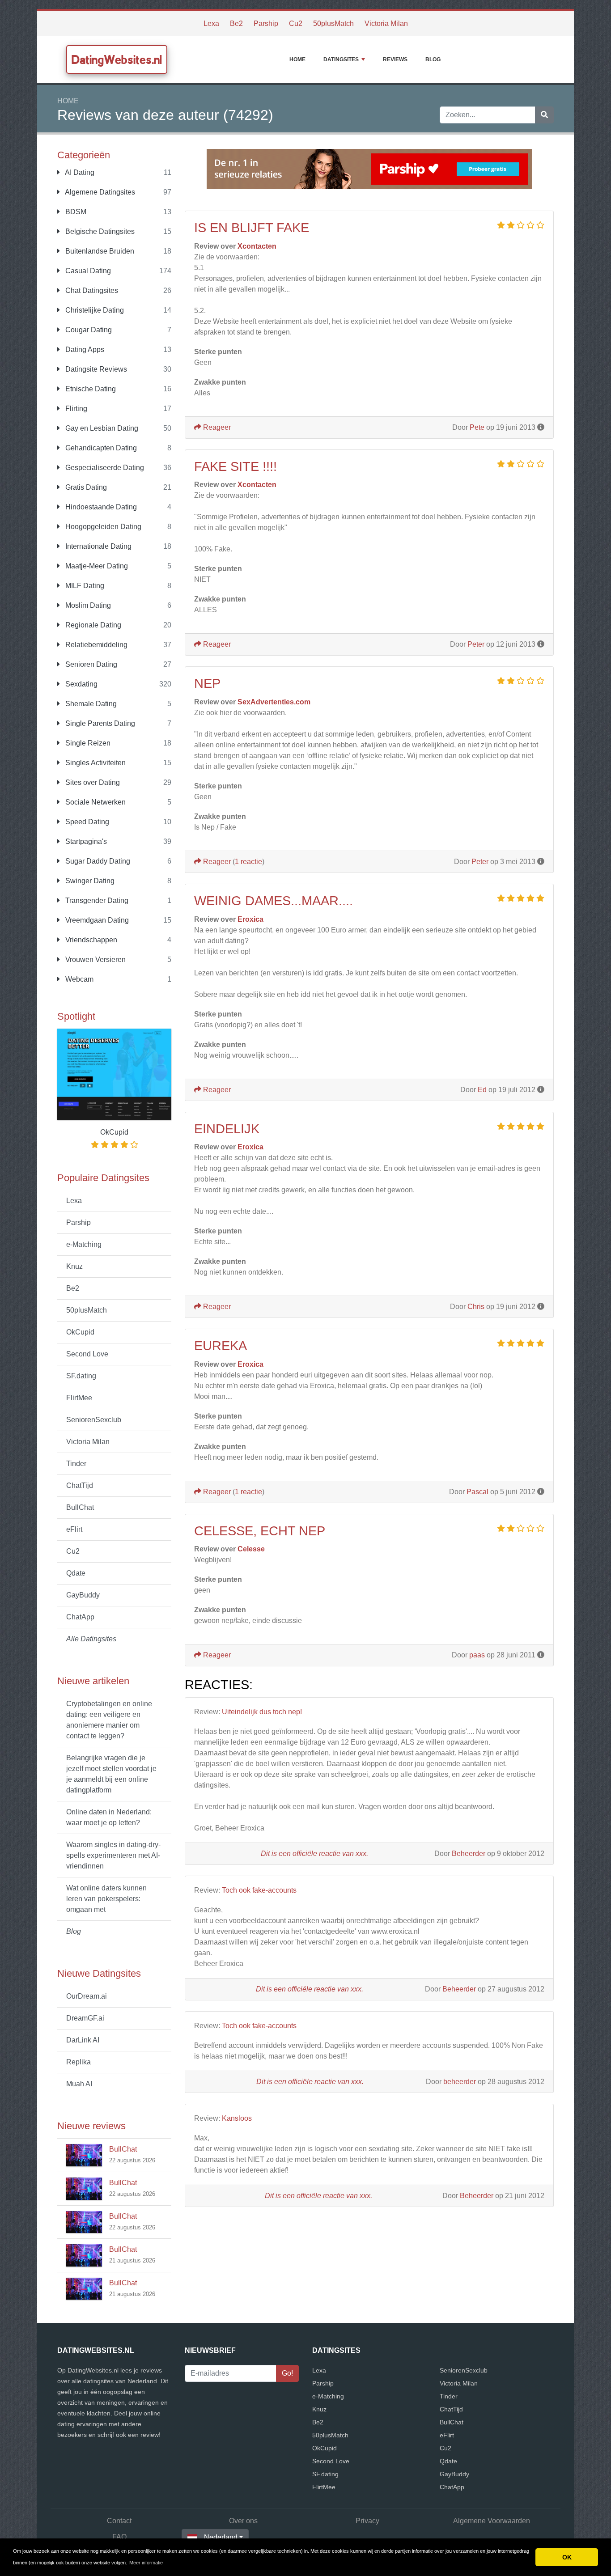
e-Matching (84, 1244)
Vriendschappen (90, 940)
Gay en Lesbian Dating (101, 428)
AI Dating (79, 172)
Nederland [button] (221, 2537)
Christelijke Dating (94, 310)
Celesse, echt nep (260, 1531)
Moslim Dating (87, 605)
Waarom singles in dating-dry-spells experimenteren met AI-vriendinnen (113, 1855)
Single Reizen (87, 743)
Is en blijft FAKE (252, 228)
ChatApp (80, 1617)
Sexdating (81, 684)
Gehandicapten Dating (100, 448)
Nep (207, 683)
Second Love (87, 1354)
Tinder (76, 1464)
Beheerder (469, 1854)
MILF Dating (84, 586)
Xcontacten (257, 246)
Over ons (243, 2521)
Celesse (251, 1549)
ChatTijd (80, 1485)
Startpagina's (85, 841)
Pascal (477, 1492)
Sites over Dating (92, 782)
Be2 (236, 23)
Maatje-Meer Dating (96, 566)
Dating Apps (84, 350)
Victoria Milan (386, 23)
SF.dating (81, 1376)
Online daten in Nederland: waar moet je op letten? (109, 1817)
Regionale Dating (92, 625)
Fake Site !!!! (235, 466)
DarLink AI (83, 2040)
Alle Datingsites (91, 1639)
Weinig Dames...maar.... (274, 901)
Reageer (216, 427)
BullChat (80, 1507)
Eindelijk (227, 1129)
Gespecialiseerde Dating (104, 468)
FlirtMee (79, 1398)
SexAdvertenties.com (274, 702)
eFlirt (74, 1529)
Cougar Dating (88, 330)
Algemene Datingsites (99, 192)
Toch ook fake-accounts (259, 1890)
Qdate (76, 1573)
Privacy (367, 2521)
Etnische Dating (90, 389)
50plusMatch (333, 23)
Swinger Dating (89, 881)
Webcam (78, 979)
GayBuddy (83, 1595)
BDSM (75, 212)
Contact (119, 2521)
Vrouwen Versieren (95, 960)
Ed (482, 1090)
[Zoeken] (544, 115)
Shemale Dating (90, 704)
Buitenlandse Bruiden (99, 251)
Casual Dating (87, 271)
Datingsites (341, 59)
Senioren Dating (90, 664)
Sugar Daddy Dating (97, 861)
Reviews (395, 59)
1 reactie (248, 862)
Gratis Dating (85, 487)
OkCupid (80, 1332)
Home (297, 59)
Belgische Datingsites (99, 231)
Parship (266, 23)
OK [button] (567, 2557)
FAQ (119, 2537)
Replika (78, 2062)
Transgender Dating (96, 900)
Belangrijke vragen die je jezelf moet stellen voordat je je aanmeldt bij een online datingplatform (111, 1774)
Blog (433, 59)
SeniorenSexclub (94, 1420)
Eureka (221, 1346)
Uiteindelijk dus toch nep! (262, 1712)
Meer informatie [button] (146, 2563)
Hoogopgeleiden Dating (102, 527)
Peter (476, 644)
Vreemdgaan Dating (96, 920)
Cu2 (296, 23)
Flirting (75, 409)
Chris (476, 1307)
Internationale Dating (98, 546)
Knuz (74, 1266)
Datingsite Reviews (95, 369)
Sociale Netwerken (95, 802)
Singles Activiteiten (95, 763)
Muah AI (79, 2084)
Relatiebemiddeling (95, 645)
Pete (477, 427)
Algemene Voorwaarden (492, 2521)
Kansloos (237, 2118)
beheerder (460, 2082)
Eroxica (250, 919)
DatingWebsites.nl (117, 59)
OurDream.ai (87, 1996)
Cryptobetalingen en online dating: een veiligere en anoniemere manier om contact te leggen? (109, 1720)
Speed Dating (86, 822)
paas (477, 1655)
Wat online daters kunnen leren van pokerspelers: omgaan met (106, 1899)
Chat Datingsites (91, 290)
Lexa (211, 23)
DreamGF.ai (85, 2018)
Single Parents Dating (99, 723)
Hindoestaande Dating (100, 507)
